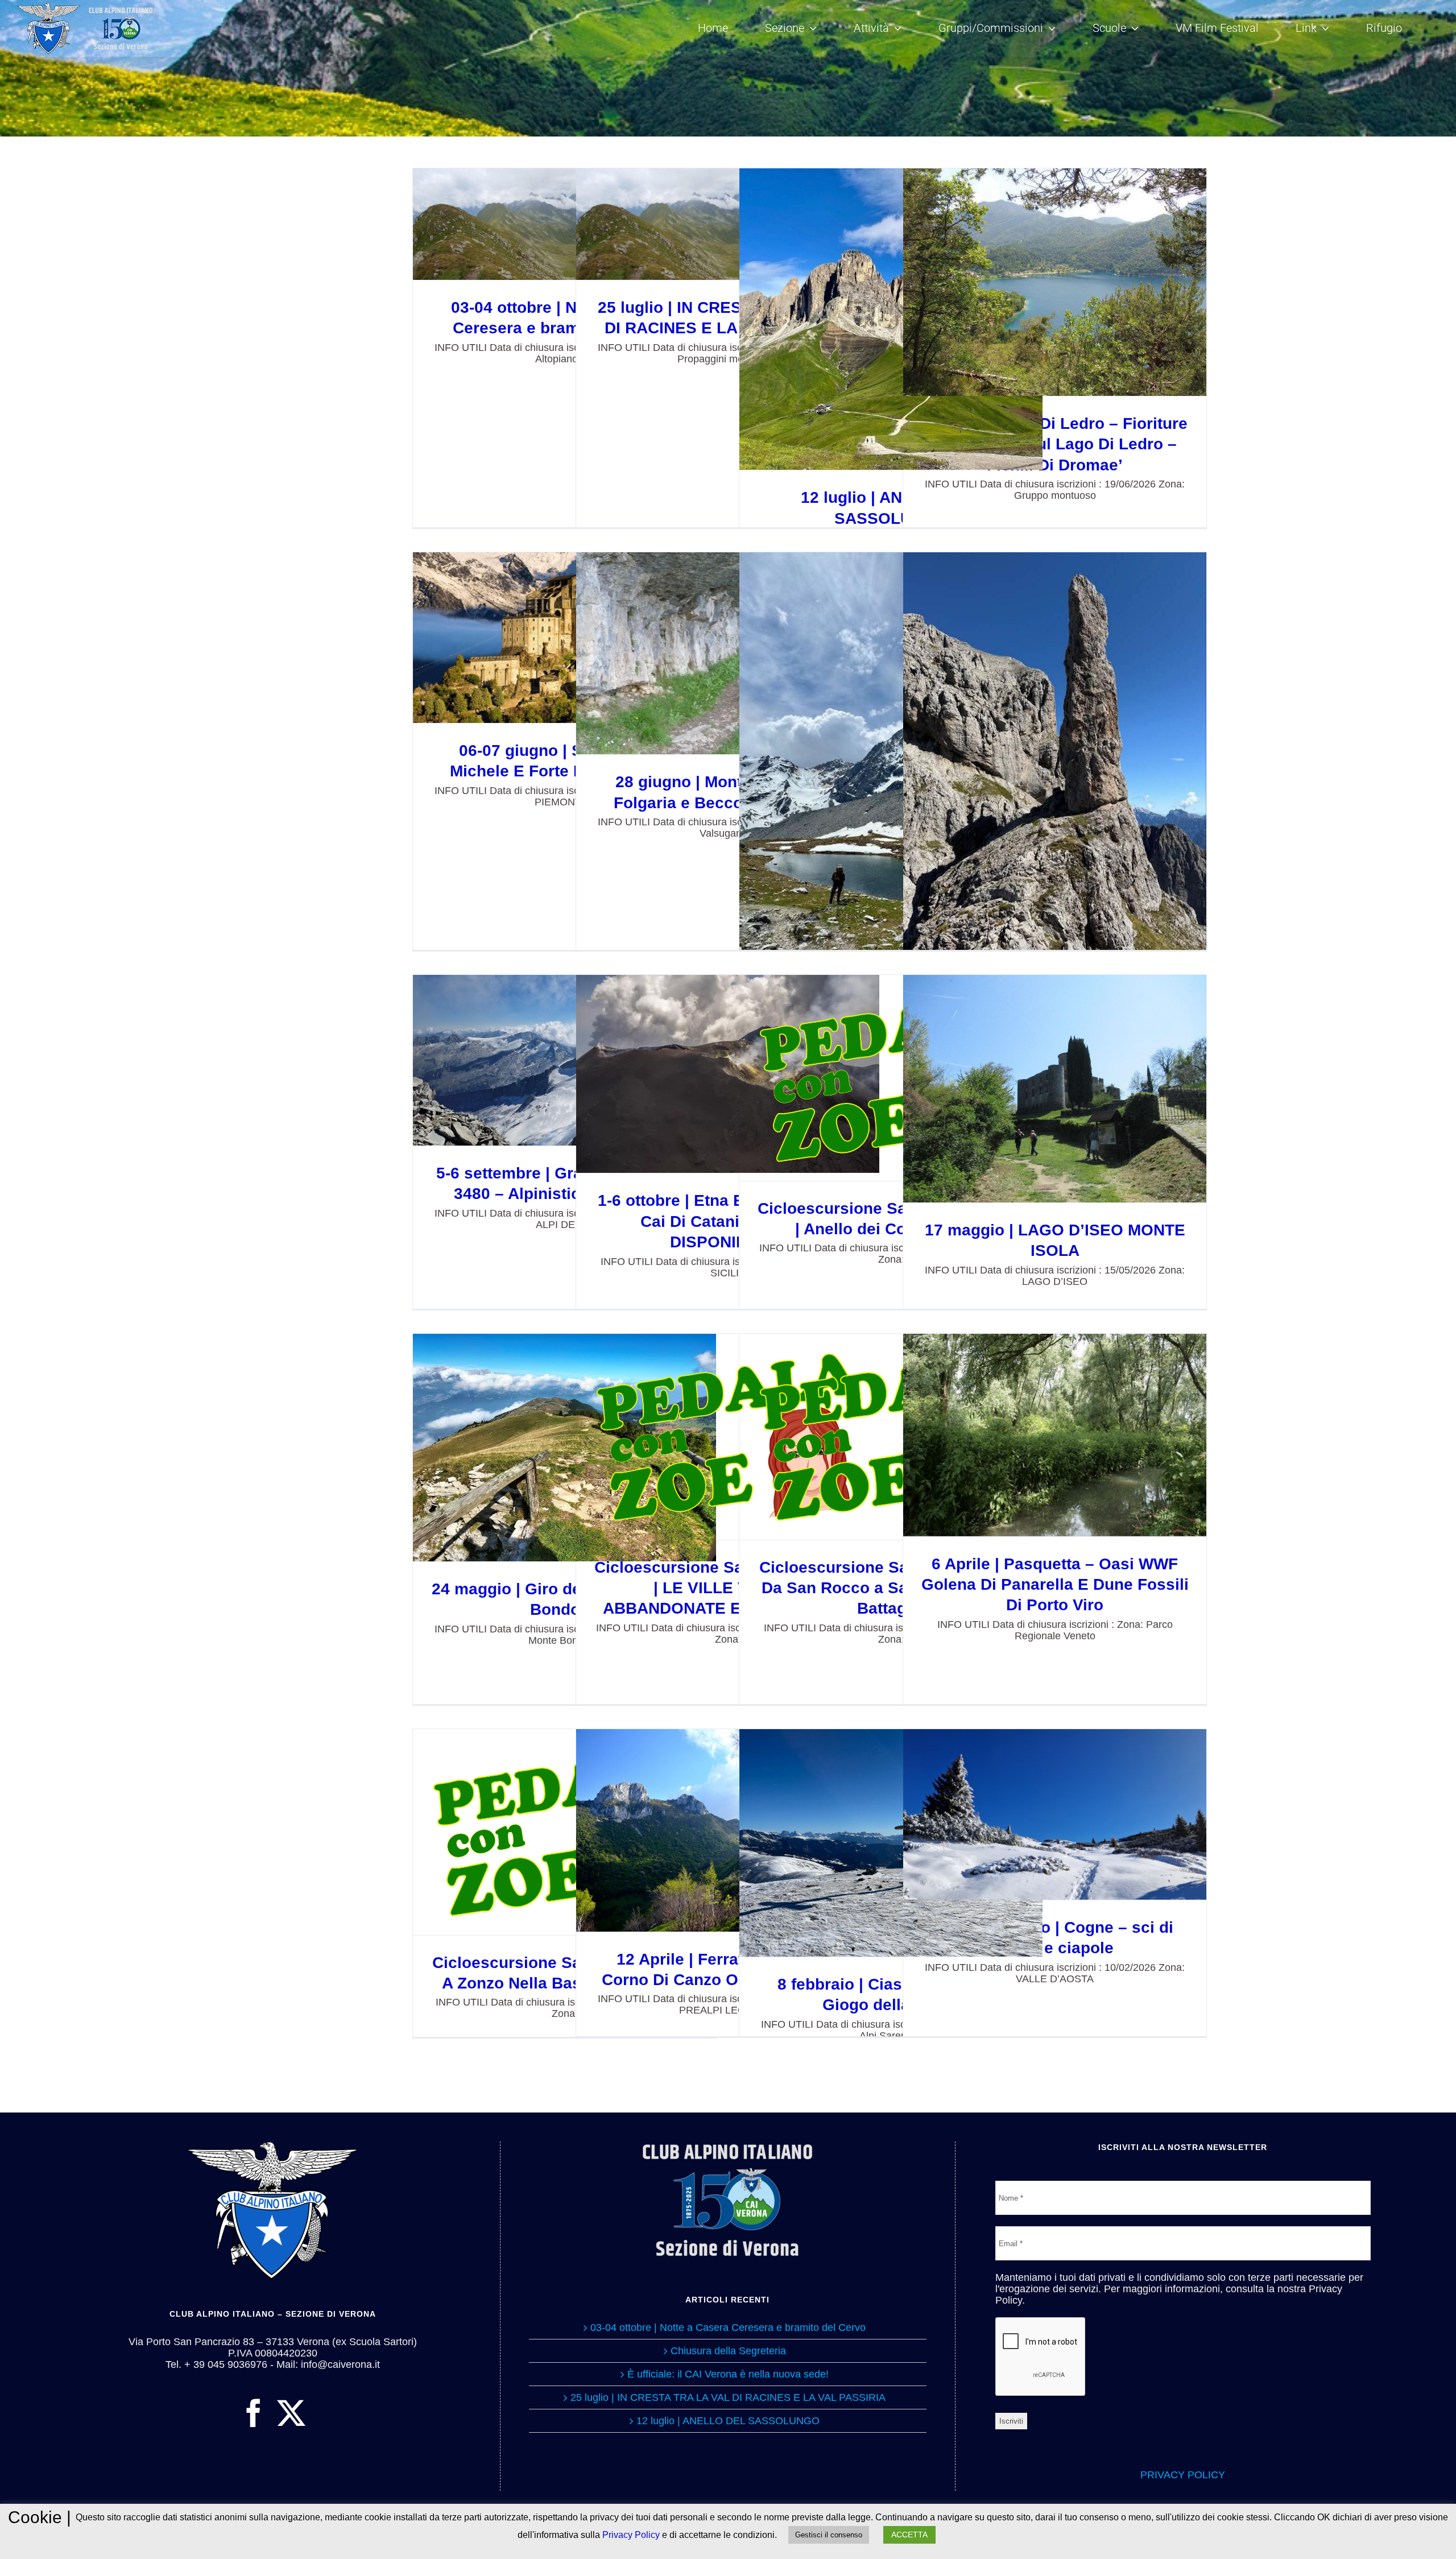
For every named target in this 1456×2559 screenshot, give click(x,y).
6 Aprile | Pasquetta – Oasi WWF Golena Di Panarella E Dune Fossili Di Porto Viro (1055, 1435)
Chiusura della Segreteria (728, 2351)
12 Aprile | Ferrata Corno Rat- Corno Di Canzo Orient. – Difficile (728, 1830)
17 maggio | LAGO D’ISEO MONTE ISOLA (1055, 1088)
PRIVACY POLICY (1183, 2475)
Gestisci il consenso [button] (829, 2535)
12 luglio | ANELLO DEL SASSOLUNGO (891, 319)
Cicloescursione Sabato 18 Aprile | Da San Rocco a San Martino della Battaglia (891, 1436)
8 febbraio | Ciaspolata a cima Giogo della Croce (891, 1843)
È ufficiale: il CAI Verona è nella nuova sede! (728, 2374)
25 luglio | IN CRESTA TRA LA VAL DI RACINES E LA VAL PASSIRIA (728, 224)
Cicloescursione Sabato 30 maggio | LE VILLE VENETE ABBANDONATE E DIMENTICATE (728, 1436)
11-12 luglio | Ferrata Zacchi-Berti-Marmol (1055, 755)
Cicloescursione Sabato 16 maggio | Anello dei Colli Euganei (891, 1078)
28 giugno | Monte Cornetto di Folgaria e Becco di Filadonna (728, 653)
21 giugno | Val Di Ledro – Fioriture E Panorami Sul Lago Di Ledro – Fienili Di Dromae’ (1055, 282)
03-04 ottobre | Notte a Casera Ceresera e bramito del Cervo (564, 224)
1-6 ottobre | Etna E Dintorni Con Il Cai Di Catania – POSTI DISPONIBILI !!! (728, 1074)
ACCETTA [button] (909, 2535)
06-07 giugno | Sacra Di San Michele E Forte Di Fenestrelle (564, 637)
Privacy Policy (631, 2535)
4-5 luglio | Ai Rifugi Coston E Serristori (891, 820)
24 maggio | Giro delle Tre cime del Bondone (564, 1447)
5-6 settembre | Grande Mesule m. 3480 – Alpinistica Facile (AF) (564, 1061)
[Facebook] (254, 2413)
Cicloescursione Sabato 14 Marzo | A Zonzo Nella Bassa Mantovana (564, 1832)
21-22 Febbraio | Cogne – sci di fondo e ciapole (1055, 1815)
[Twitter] (291, 2413)
